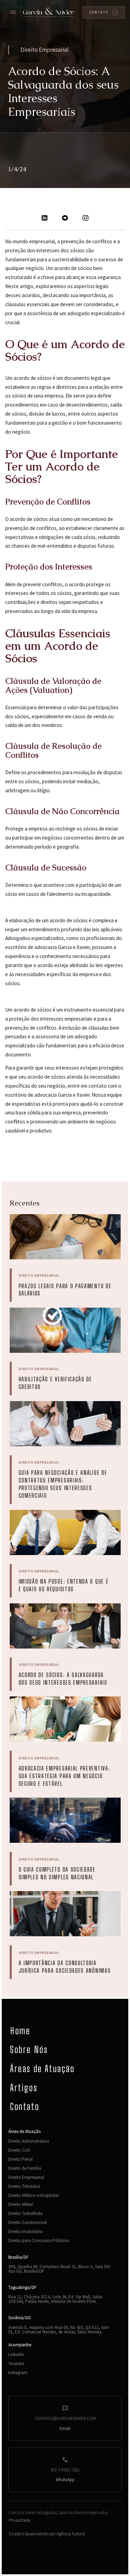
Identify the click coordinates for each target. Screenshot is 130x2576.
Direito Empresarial (26, 2177)
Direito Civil (19, 2150)
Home (20, 2031)
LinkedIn (16, 2354)
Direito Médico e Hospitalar (34, 2195)
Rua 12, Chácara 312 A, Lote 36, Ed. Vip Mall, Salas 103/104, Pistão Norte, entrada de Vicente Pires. (55, 2299)
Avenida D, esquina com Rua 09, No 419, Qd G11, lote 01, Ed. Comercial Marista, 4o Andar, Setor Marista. (58, 2330)
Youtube (16, 2364)
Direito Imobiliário (25, 2231)
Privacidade (19, 2520)
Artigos (24, 2088)
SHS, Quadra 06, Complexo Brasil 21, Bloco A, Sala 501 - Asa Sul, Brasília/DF (60, 2269)
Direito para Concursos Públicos (39, 2240)
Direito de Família (25, 2168)
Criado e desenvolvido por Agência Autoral (47, 2534)
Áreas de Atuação (42, 2069)
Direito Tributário (24, 2186)
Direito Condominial (28, 2222)
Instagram (18, 2373)
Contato (25, 2107)
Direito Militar (21, 2204)
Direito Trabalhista (25, 2213)
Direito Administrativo (29, 2141)
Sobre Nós (29, 2050)
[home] (49, 13)
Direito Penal (20, 2159)
